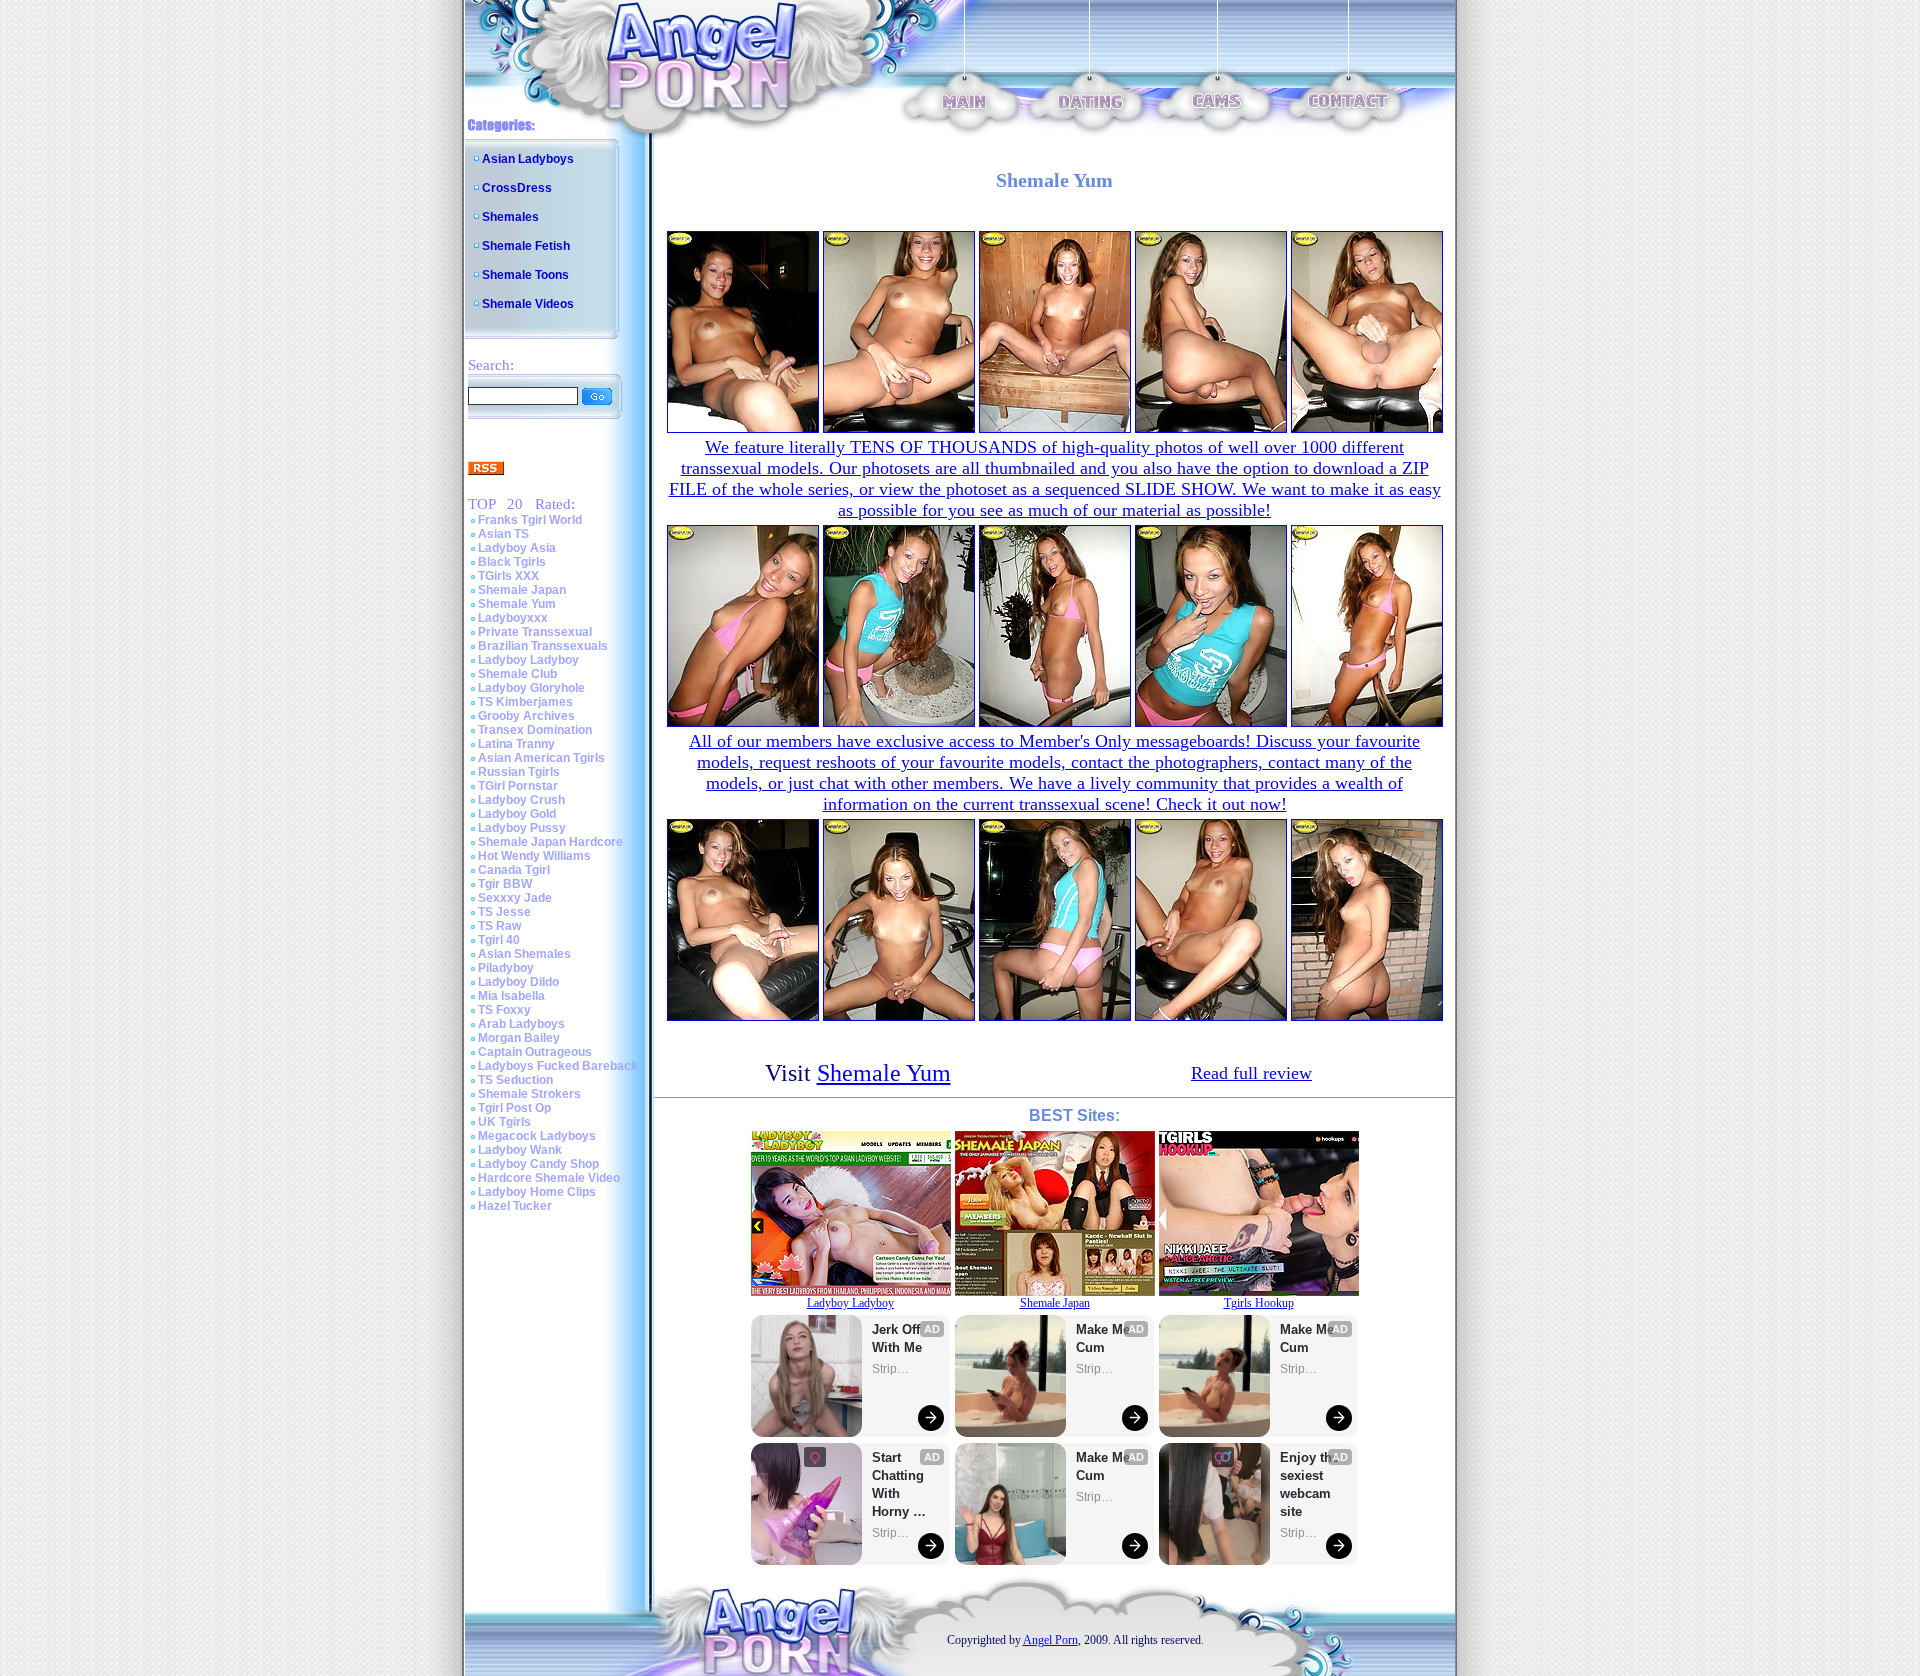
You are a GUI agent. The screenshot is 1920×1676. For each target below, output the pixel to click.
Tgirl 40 (499, 940)
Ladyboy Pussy (522, 828)
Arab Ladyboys (521, 1024)
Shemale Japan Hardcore (550, 842)
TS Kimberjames (525, 702)
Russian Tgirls (519, 772)
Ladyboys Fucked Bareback (558, 1066)
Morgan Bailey (519, 1038)
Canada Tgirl (514, 870)
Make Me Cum (1105, 1338)
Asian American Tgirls (541, 758)
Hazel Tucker (515, 1206)
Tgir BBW (505, 884)
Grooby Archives (526, 716)
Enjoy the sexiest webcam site (1310, 1484)
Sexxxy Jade (515, 898)
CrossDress (517, 188)
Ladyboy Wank (520, 1150)
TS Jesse (504, 912)
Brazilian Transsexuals (543, 646)
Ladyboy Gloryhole (531, 688)
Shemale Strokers (529, 1094)
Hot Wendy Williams (534, 856)
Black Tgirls (512, 562)
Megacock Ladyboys (537, 1136)
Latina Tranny (516, 744)
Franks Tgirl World (530, 520)
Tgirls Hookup (1259, 1303)
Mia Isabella (511, 996)
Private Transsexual (535, 632)
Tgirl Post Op (514, 1108)
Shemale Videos (528, 304)
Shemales (510, 217)
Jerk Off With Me (898, 1338)
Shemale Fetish (526, 246)
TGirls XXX (508, 576)
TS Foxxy (504, 1010)
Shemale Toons (525, 275)
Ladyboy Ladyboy (528, 660)
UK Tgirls (504, 1122)
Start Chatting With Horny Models (900, 1485)
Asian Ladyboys (528, 159)
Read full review (1251, 1073)
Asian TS (503, 534)
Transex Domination (535, 730)
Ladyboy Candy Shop (538, 1164)
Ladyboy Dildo (518, 982)
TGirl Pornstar (518, 786)
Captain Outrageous (535, 1052)
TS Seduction (515, 1080)
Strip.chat (892, 1369)
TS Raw (499, 926)
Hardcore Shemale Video (549, 1178)
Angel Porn (1050, 1640)
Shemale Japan (522, 590)
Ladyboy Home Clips (537, 1192)
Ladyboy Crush (521, 800)
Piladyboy (506, 968)
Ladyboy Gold (517, 814)
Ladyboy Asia (517, 548)
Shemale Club (517, 674)
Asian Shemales (524, 954)
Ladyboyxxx (513, 618)
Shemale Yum (517, 604)
